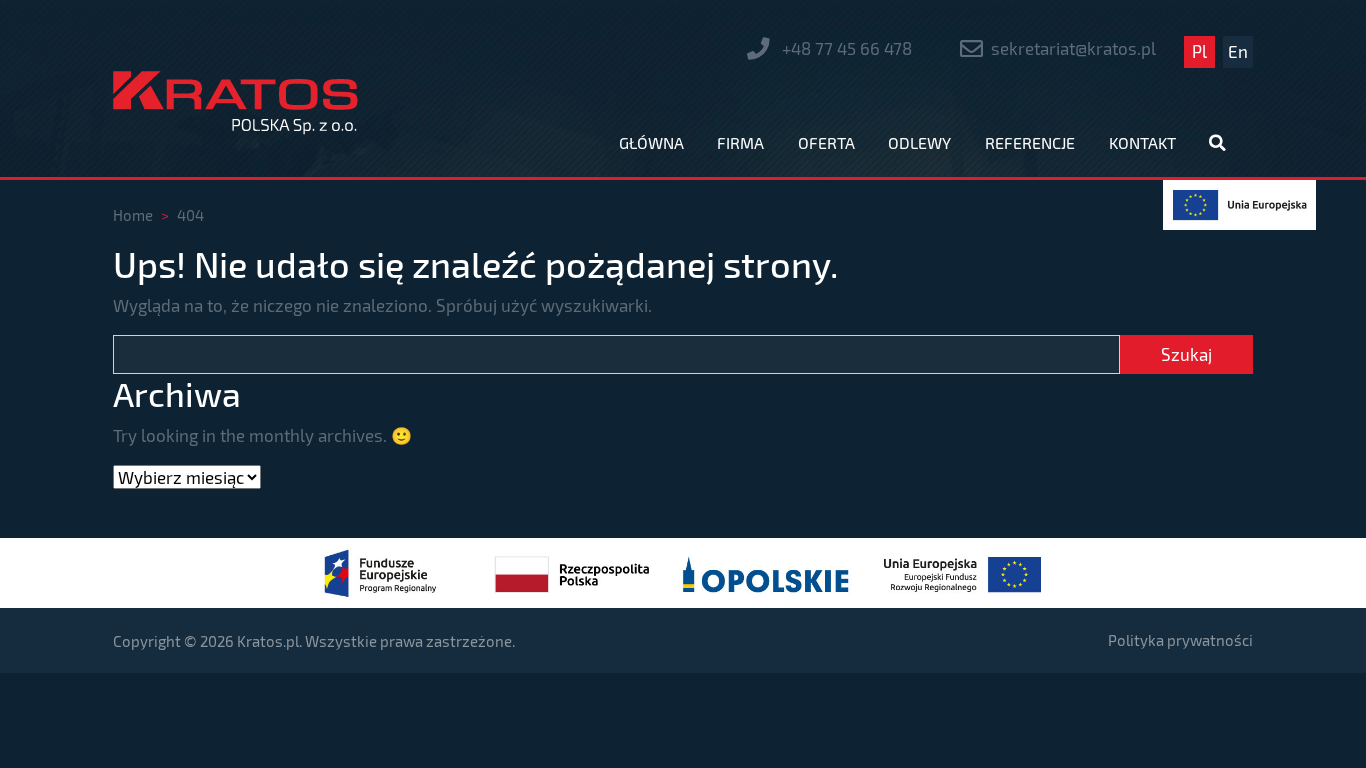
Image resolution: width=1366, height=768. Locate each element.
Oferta (826, 142)
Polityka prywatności (1180, 640)
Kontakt (1142, 142)
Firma (740, 142)
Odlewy (919, 142)
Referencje (1030, 142)
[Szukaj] (1219, 144)
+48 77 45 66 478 (845, 48)
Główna (651, 142)
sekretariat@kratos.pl (1073, 48)
